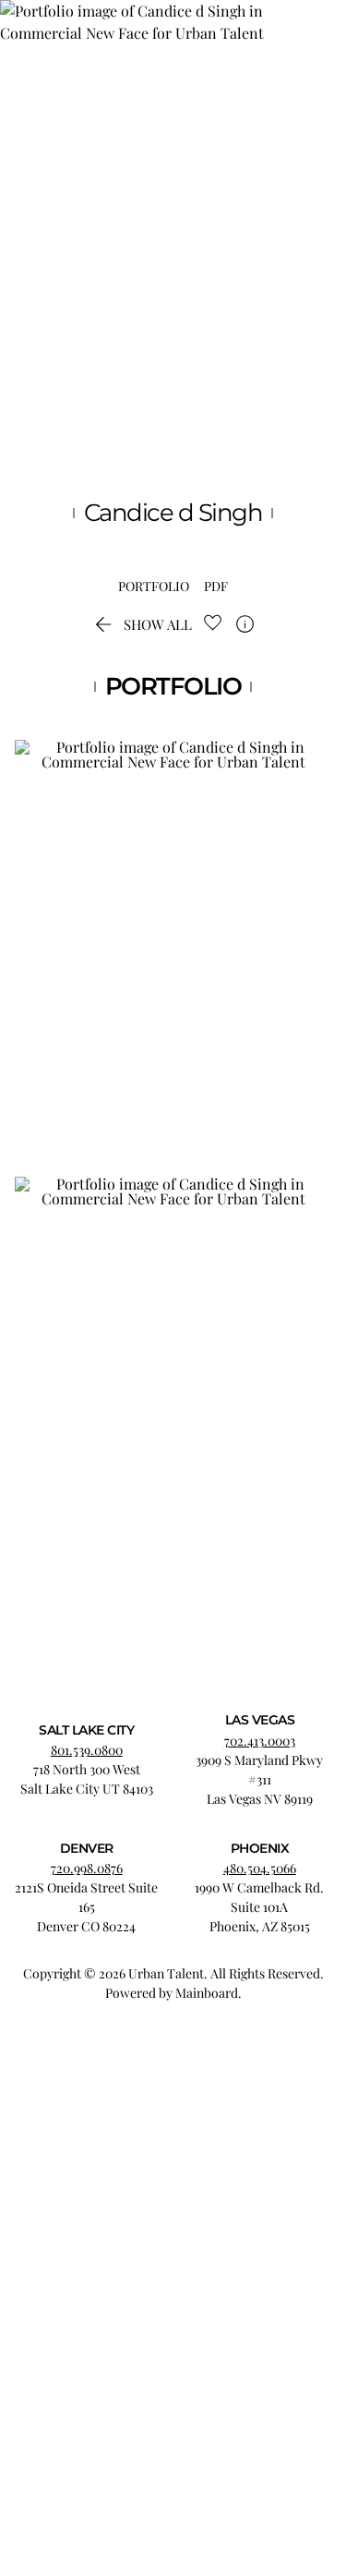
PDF (216, 587)
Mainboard (207, 1993)
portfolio (154, 587)
